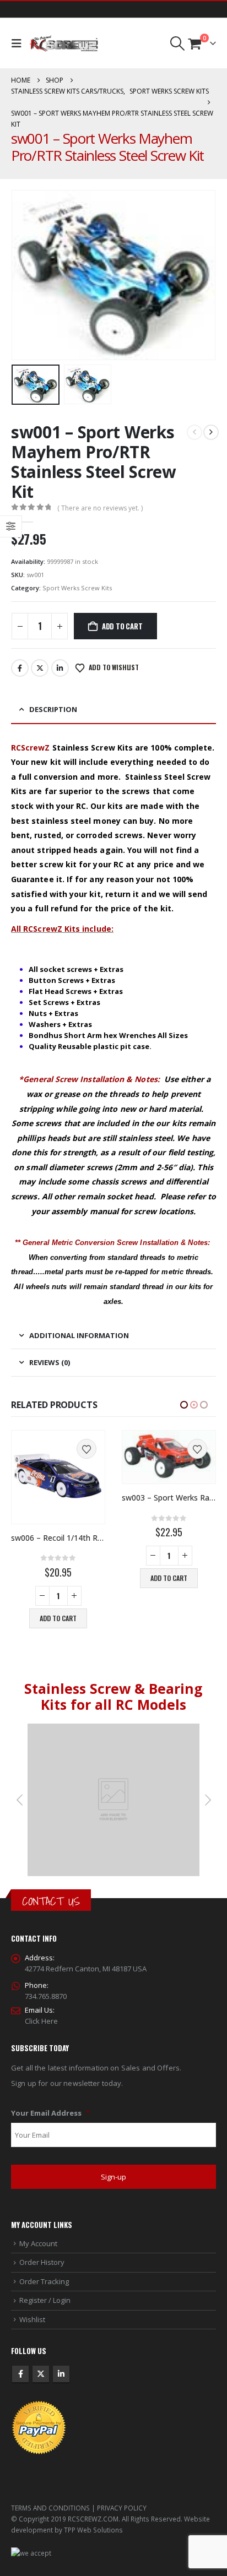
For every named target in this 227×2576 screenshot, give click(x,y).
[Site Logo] (64, 44)
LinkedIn (60, 668)
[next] (211, 432)
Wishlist (32, 2319)
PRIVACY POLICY (122, 2508)
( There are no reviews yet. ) (100, 508)
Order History (42, 2262)
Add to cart (122, 626)
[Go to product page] (58, 1457)
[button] (19, 44)
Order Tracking (44, 2281)
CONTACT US (51, 1901)
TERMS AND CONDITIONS (50, 2508)
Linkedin (61, 2374)
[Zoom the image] (113, 1729)
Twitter (40, 668)
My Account (38, 2243)
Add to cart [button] (58, 1578)
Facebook (20, 668)
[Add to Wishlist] (87, 1449)
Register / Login (45, 2300)
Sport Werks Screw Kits (77, 588)
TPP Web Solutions (93, 2530)
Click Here (41, 2021)
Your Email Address (50, 2113)
